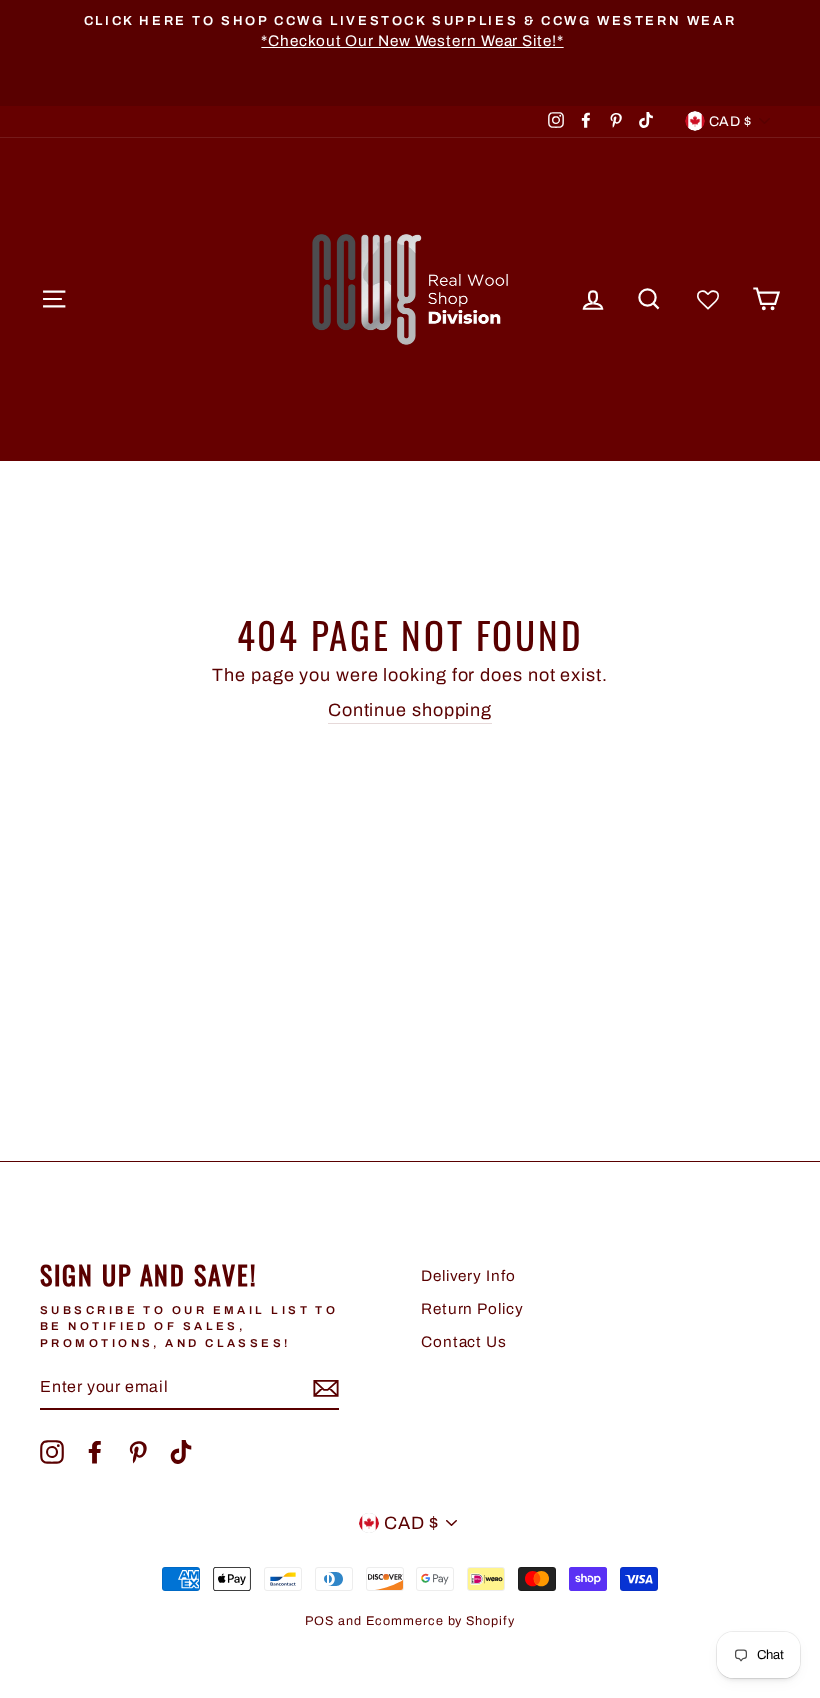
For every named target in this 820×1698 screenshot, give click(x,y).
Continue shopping (410, 710)
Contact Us (464, 1342)
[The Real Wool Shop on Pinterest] (138, 1452)
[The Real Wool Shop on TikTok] (181, 1452)
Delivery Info (468, 1276)
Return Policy (472, 1309)
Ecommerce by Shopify (440, 1621)
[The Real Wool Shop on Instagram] (52, 1452)
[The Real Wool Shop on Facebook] (95, 1452)
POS (319, 1621)
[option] (410, 31)
